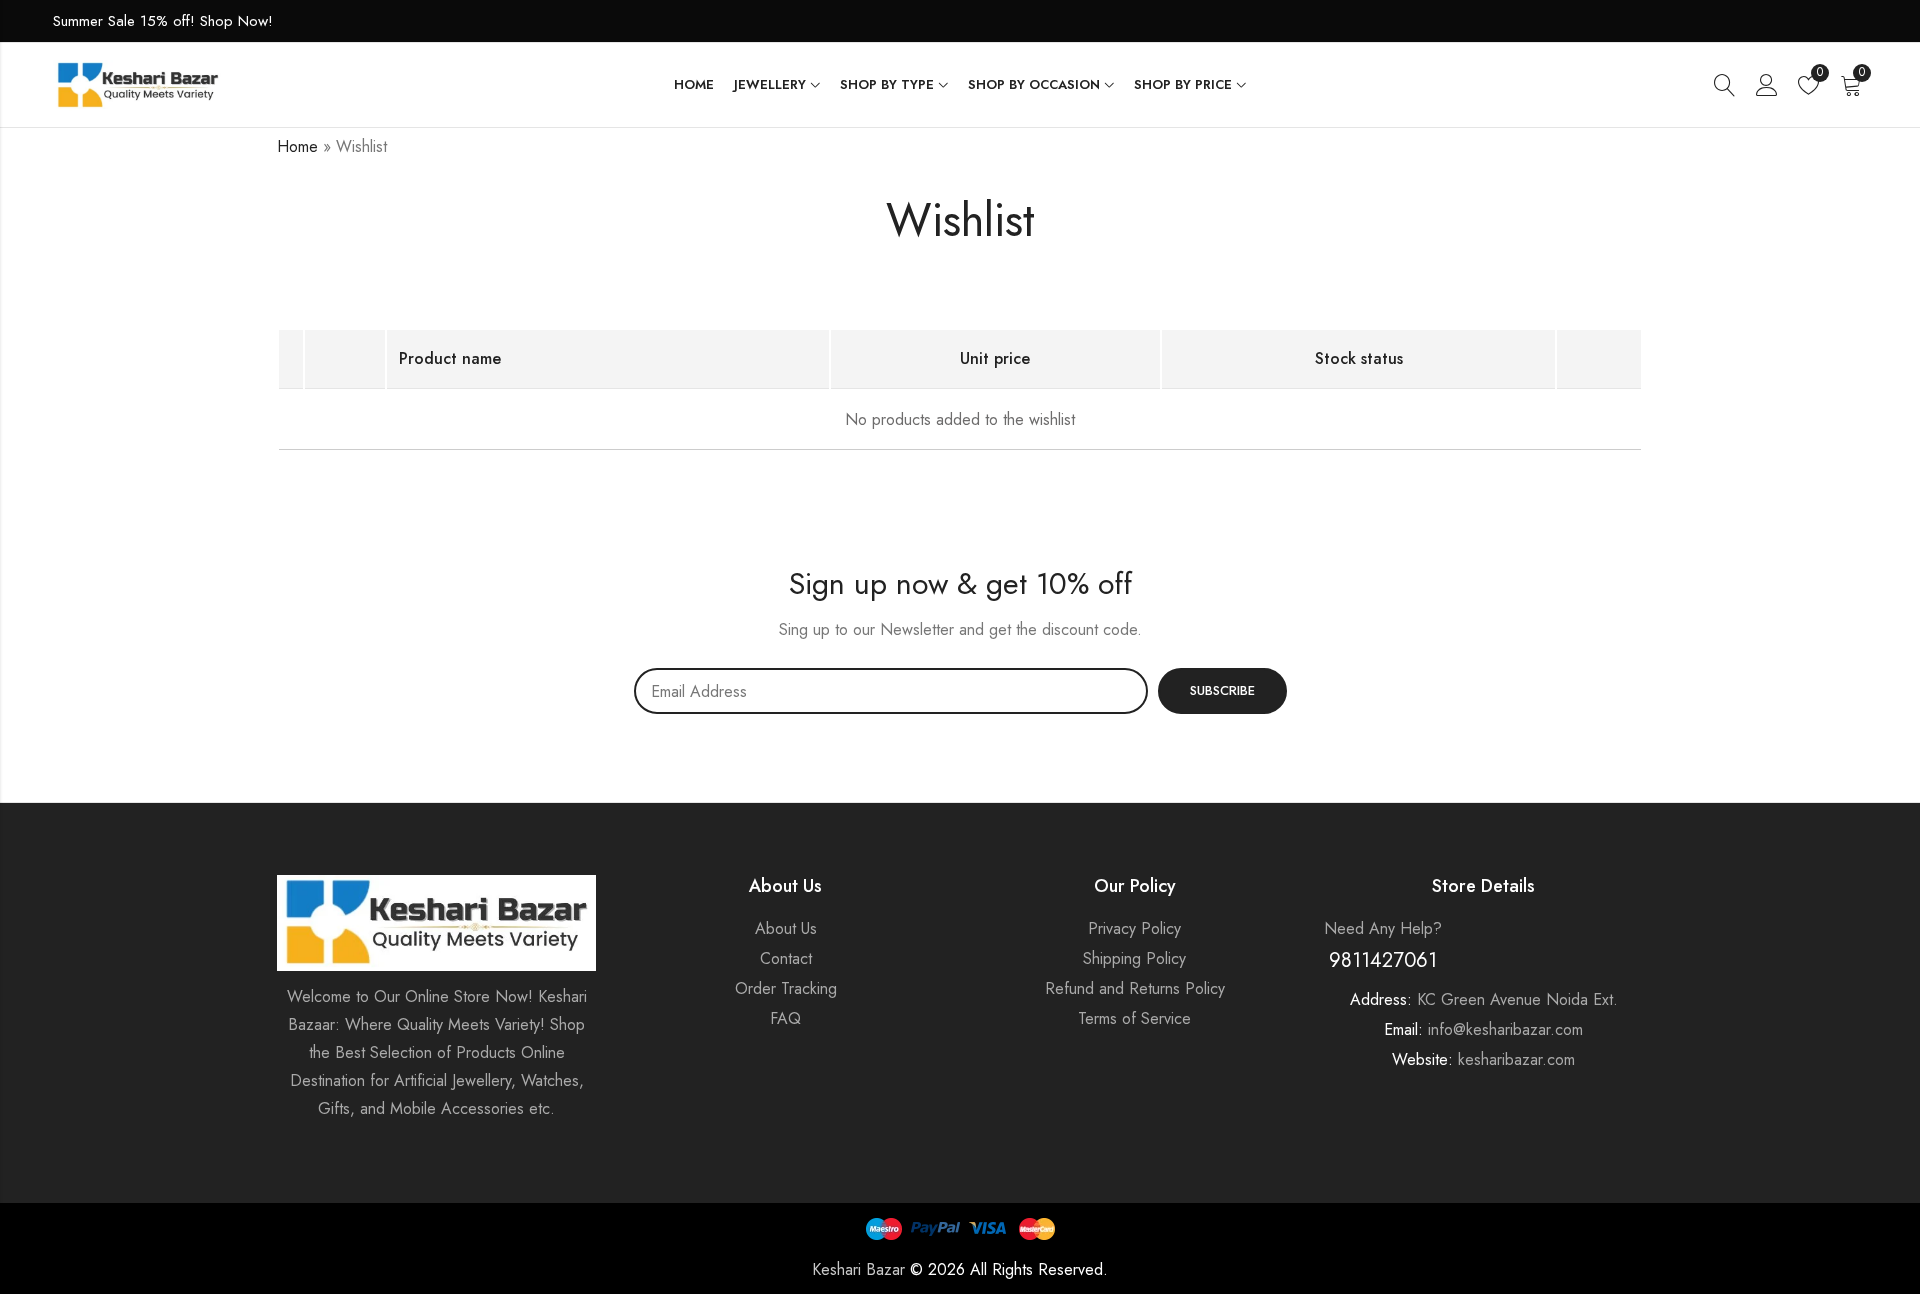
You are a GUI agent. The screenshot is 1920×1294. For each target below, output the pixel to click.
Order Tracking (786, 988)
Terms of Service (1134, 1018)
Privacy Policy (1134, 928)
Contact (786, 958)
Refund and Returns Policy (1135, 988)
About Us (786, 928)
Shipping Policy (1134, 958)
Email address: (891, 691)
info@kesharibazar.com (1505, 1029)
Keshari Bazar (858, 1269)
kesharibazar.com (1516, 1059)
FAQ (785, 1018)
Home (297, 146)
